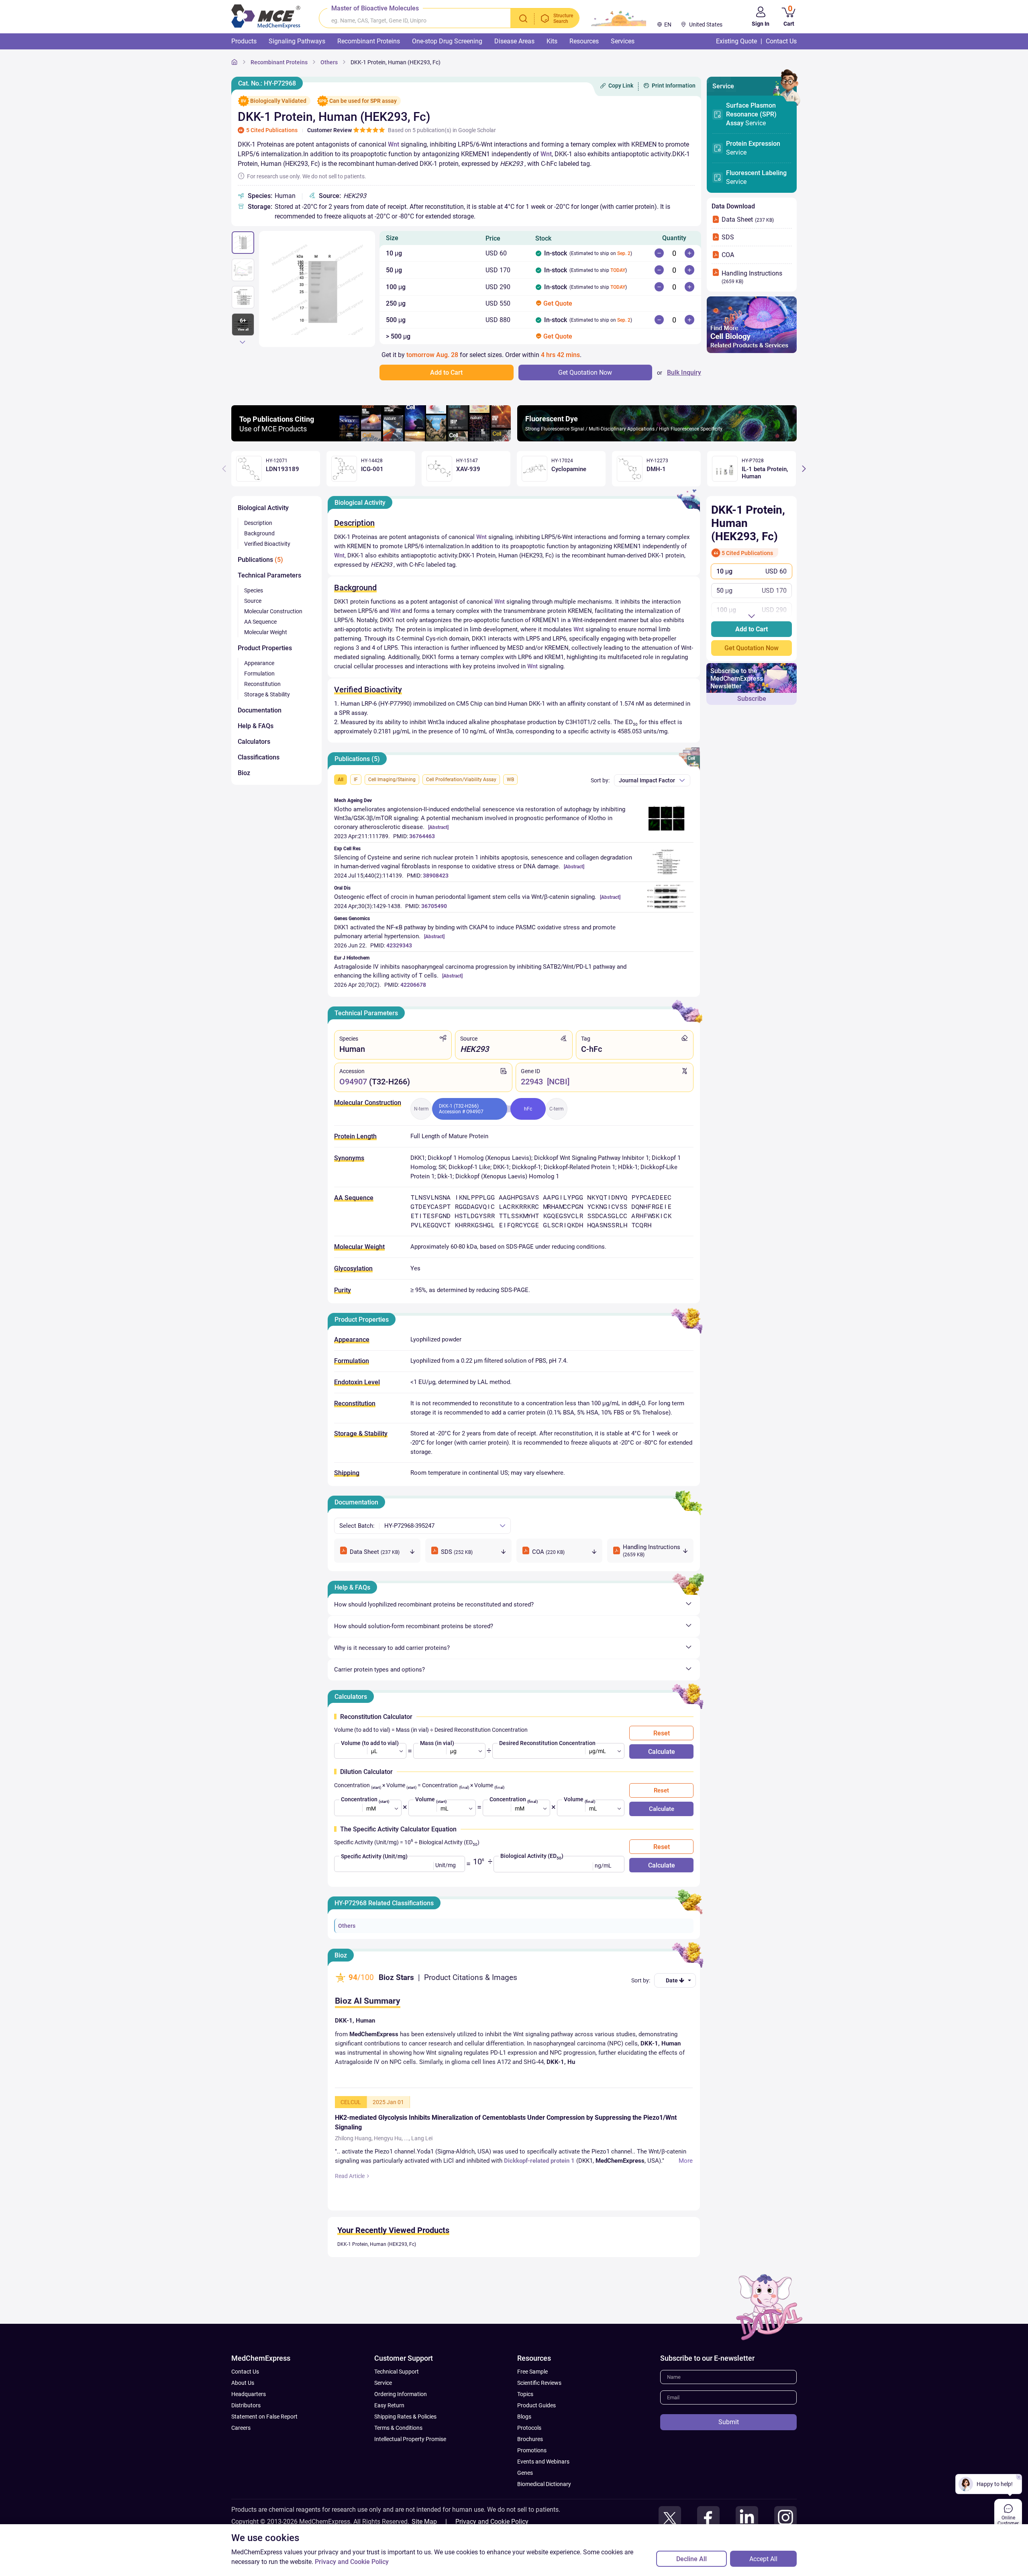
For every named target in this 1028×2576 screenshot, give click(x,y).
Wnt (394, 144)
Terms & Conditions (398, 2451)
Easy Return (389, 2429)
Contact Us (245, 2395)
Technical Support (397, 2395)
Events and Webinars (543, 2485)
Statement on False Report (264, 2440)
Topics (525, 2418)
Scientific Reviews (539, 2407)
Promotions (532, 2474)
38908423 (436, 876)
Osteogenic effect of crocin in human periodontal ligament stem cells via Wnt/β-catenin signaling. (465, 897)
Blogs (524, 2440)
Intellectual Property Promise (410, 2463)
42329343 (399, 945)
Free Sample (532, 2395)
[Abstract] (438, 827)
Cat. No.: (267, 83)
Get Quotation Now (752, 648)
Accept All (763, 2559)
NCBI (558, 1082)
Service (751, 114)
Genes (525, 2496)
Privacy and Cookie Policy (352, 2562)
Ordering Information (401, 2418)
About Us (243, 2407)
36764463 (422, 836)
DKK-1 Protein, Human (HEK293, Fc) (377, 2268)
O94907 (353, 1082)
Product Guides (536, 2429)
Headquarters (249, 2418)
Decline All (691, 2559)
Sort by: (600, 780)
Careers (241, 2451)
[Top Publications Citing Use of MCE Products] (371, 439)
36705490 (434, 906)
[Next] (243, 342)
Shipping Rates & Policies (405, 2440)
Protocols (529, 2451)
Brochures (530, 2463)
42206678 (413, 985)
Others (347, 1926)
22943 (532, 1082)
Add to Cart (752, 629)
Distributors (246, 2429)
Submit (729, 2446)
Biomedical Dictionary (544, 2508)
